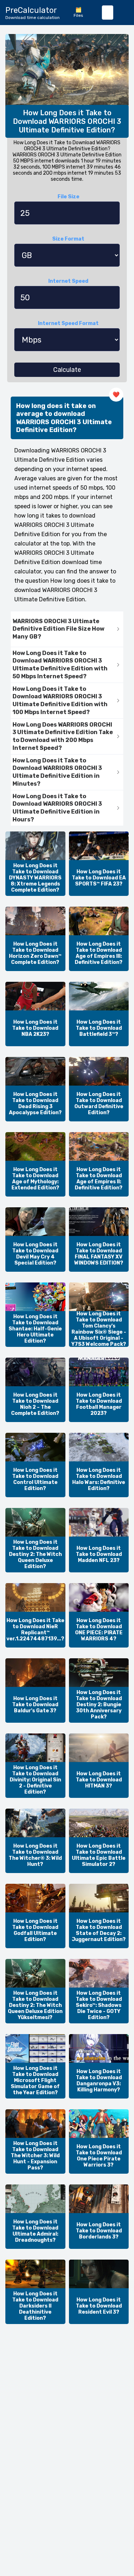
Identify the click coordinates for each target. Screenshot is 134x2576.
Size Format (68, 239)
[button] (67, 629)
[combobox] (108, 13)
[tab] (67, 629)
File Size (68, 197)
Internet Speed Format (68, 323)
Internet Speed (68, 281)
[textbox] (108, 13)
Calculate (67, 370)
